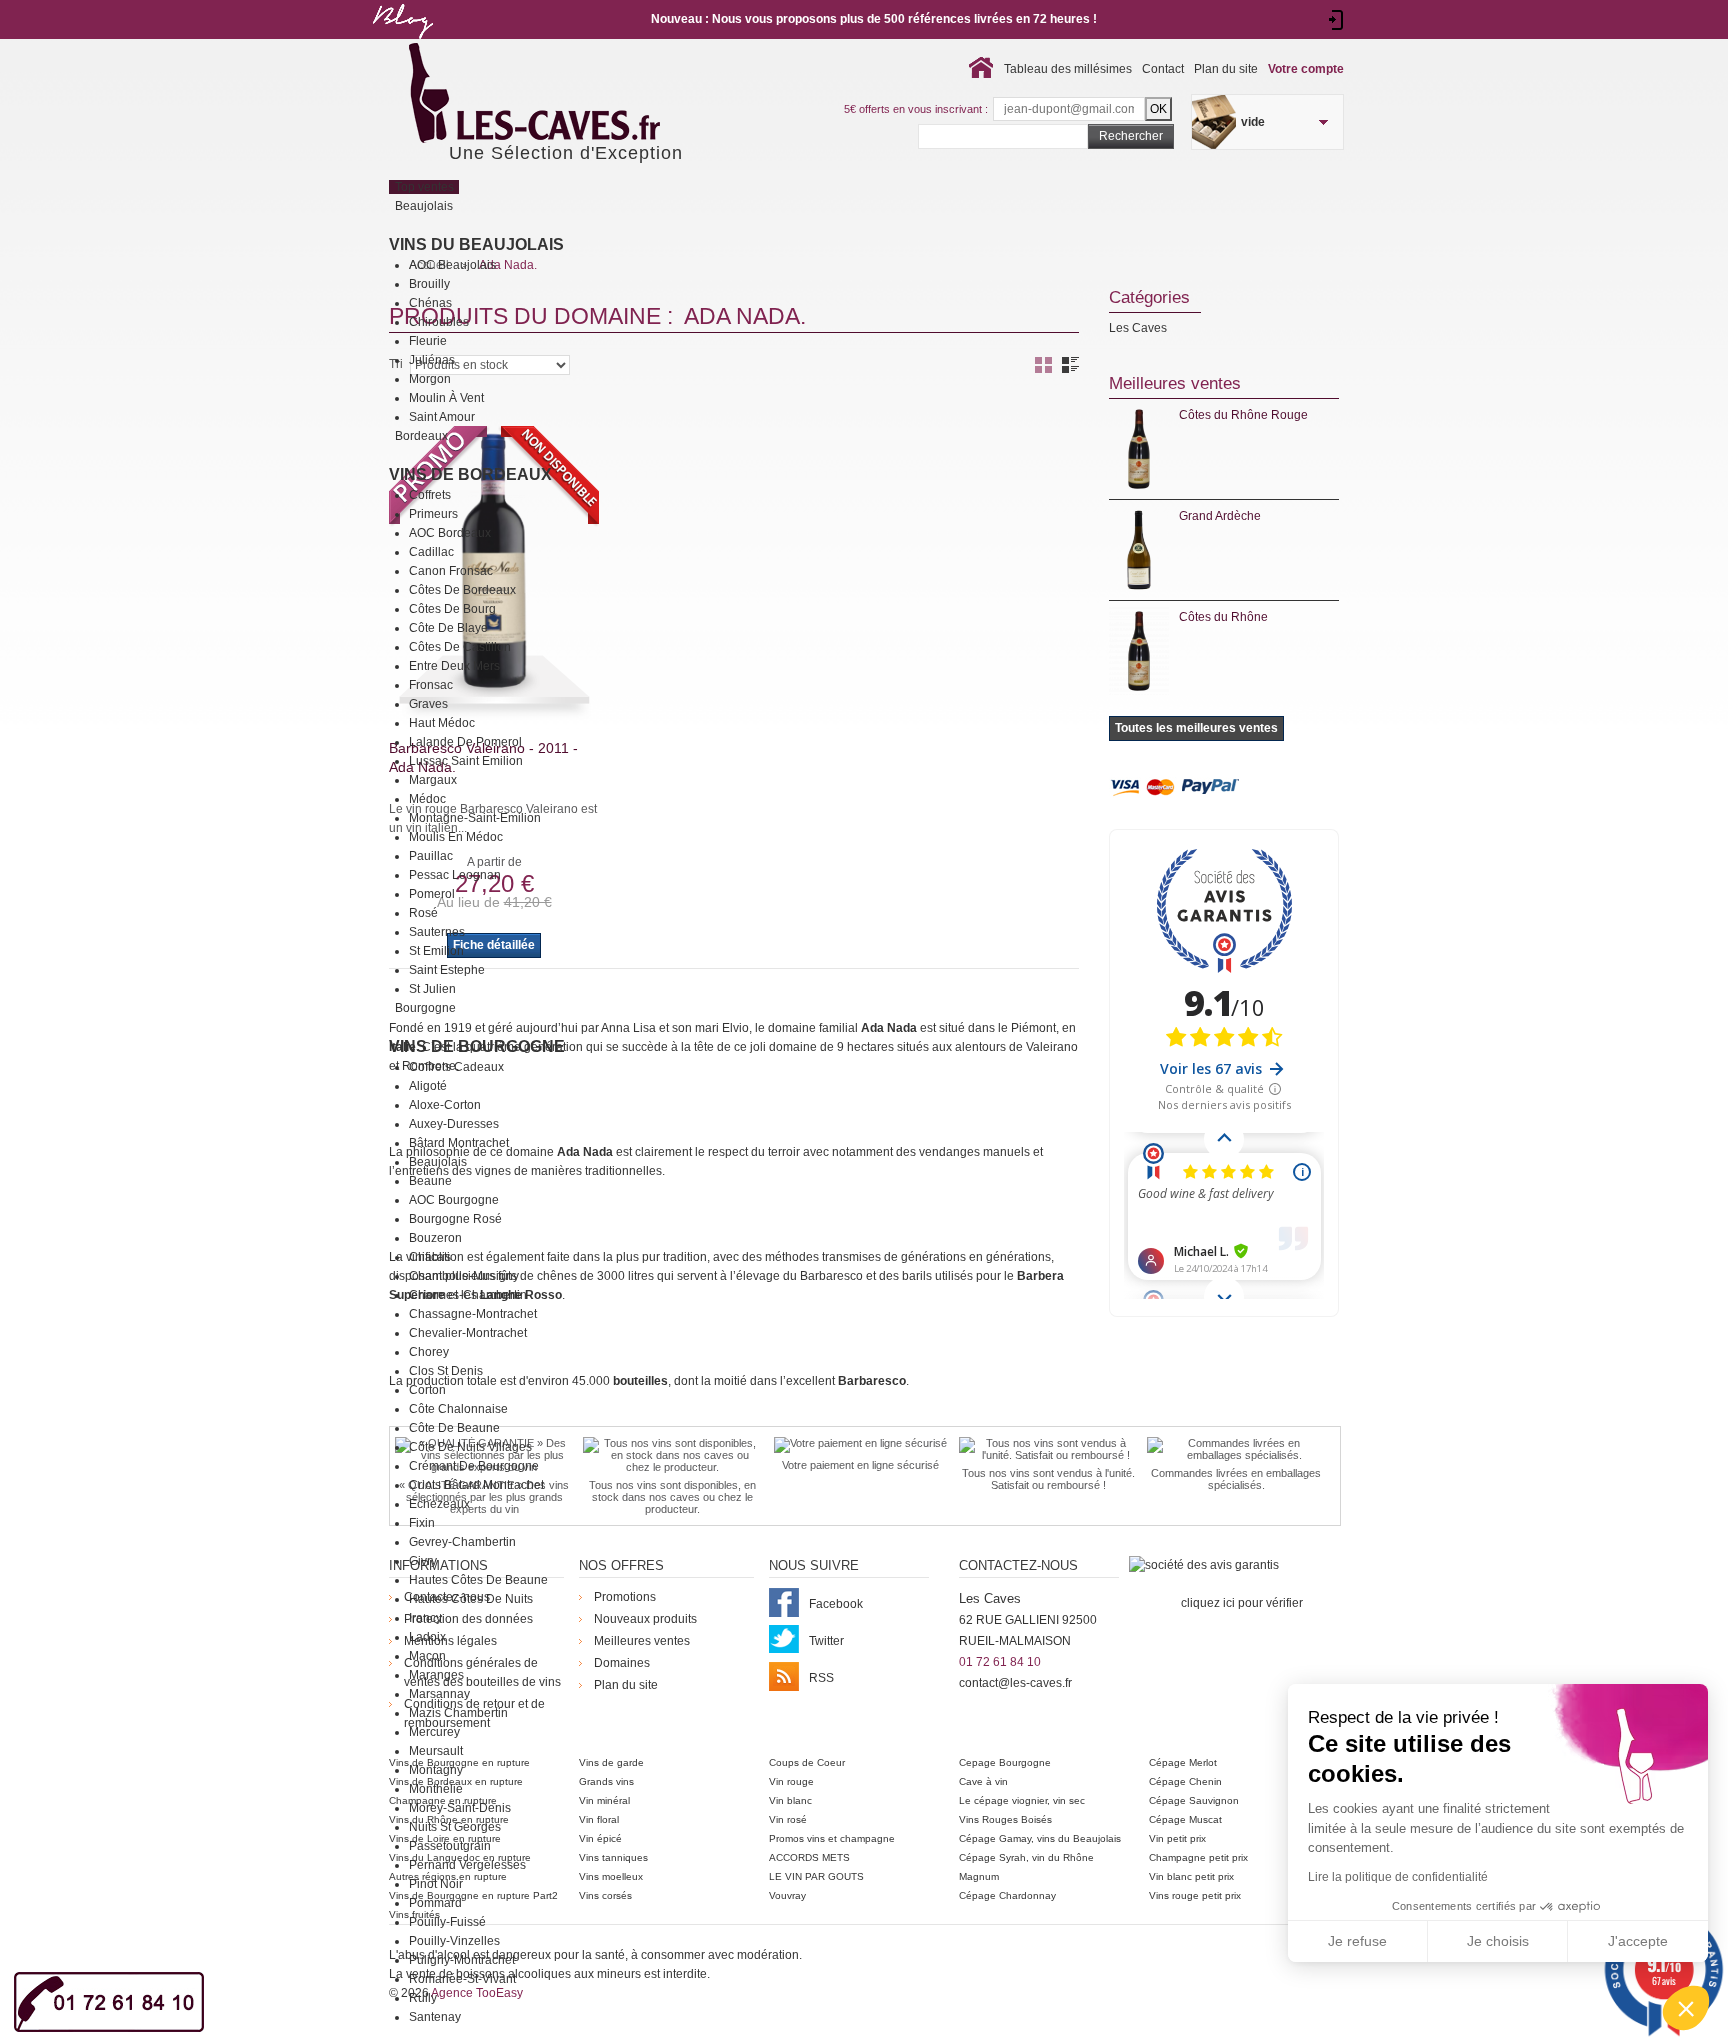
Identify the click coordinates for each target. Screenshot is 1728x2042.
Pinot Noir (436, 1884)
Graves (428, 704)
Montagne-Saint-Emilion (475, 818)
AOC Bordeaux (450, 533)
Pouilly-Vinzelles (454, 1941)
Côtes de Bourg (452, 609)
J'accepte (1638, 1941)
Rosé (423, 913)
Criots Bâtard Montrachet (476, 1485)
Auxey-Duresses (454, 1124)
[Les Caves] (575, 95)
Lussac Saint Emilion (466, 761)
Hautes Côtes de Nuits (471, 1599)
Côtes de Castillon (460, 647)
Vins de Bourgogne (477, 1046)
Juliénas (432, 360)
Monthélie (436, 1789)
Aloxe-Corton (445, 1105)
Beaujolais (438, 1162)
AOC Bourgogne (454, 1200)
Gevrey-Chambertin (462, 1542)
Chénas (430, 303)
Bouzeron (435, 1238)
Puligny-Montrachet (462, 1960)
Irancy (425, 1618)
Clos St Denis (446, 1371)
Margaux (433, 780)
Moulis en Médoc (456, 837)
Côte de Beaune (454, 1428)
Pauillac (431, 856)
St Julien (432, 989)
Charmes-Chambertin (468, 1295)
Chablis (430, 1257)
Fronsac (431, 685)
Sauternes (437, 932)
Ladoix (427, 1637)
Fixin (422, 1523)
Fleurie (428, 341)
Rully (423, 1998)
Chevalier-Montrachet (468, 1333)
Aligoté (428, 1086)
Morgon (430, 379)
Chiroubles (439, 322)
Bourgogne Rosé (455, 1219)
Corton (427, 1390)
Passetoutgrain (450, 1846)
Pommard (435, 1903)
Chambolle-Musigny (464, 1276)
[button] (1686, 2008)
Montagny (436, 1770)
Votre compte (1306, 69)
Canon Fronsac (451, 571)
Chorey (429, 1352)
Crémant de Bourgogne (474, 1466)
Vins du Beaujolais (476, 244)
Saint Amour (442, 417)
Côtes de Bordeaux (462, 590)
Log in (1336, 20)
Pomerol (432, 894)
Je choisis (1498, 1941)
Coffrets (430, 495)
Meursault (436, 1751)
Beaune (430, 1181)
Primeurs (433, 514)
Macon (427, 1656)
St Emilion (436, 951)
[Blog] (402, 43)
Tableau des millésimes (1068, 69)
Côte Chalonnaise (458, 1409)
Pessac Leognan (455, 875)
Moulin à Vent (446, 398)
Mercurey (434, 1732)
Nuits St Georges (455, 1827)
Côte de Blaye (448, 628)
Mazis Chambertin (458, 1713)
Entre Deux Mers (454, 666)
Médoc (427, 799)
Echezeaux (439, 1504)
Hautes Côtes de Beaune (478, 1580)
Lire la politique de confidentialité (1398, 1877)
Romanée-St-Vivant (462, 1979)
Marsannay (439, 1694)
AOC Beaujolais (452, 265)
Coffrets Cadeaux (456, 1067)
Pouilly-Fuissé (447, 1922)
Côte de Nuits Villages (470, 1447)
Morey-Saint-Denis (460, 1808)
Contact (1163, 69)
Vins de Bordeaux (470, 474)
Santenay (435, 2017)
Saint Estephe (447, 970)
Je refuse (1357, 1941)
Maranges (436, 1675)
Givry (423, 1561)
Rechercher (1131, 136)
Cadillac (431, 552)
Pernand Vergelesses (467, 1865)
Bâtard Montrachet (459, 1143)
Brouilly (429, 284)
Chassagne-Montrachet (473, 1314)
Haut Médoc (442, 723)
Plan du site (1226, 69)
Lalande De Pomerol (465, 742)
